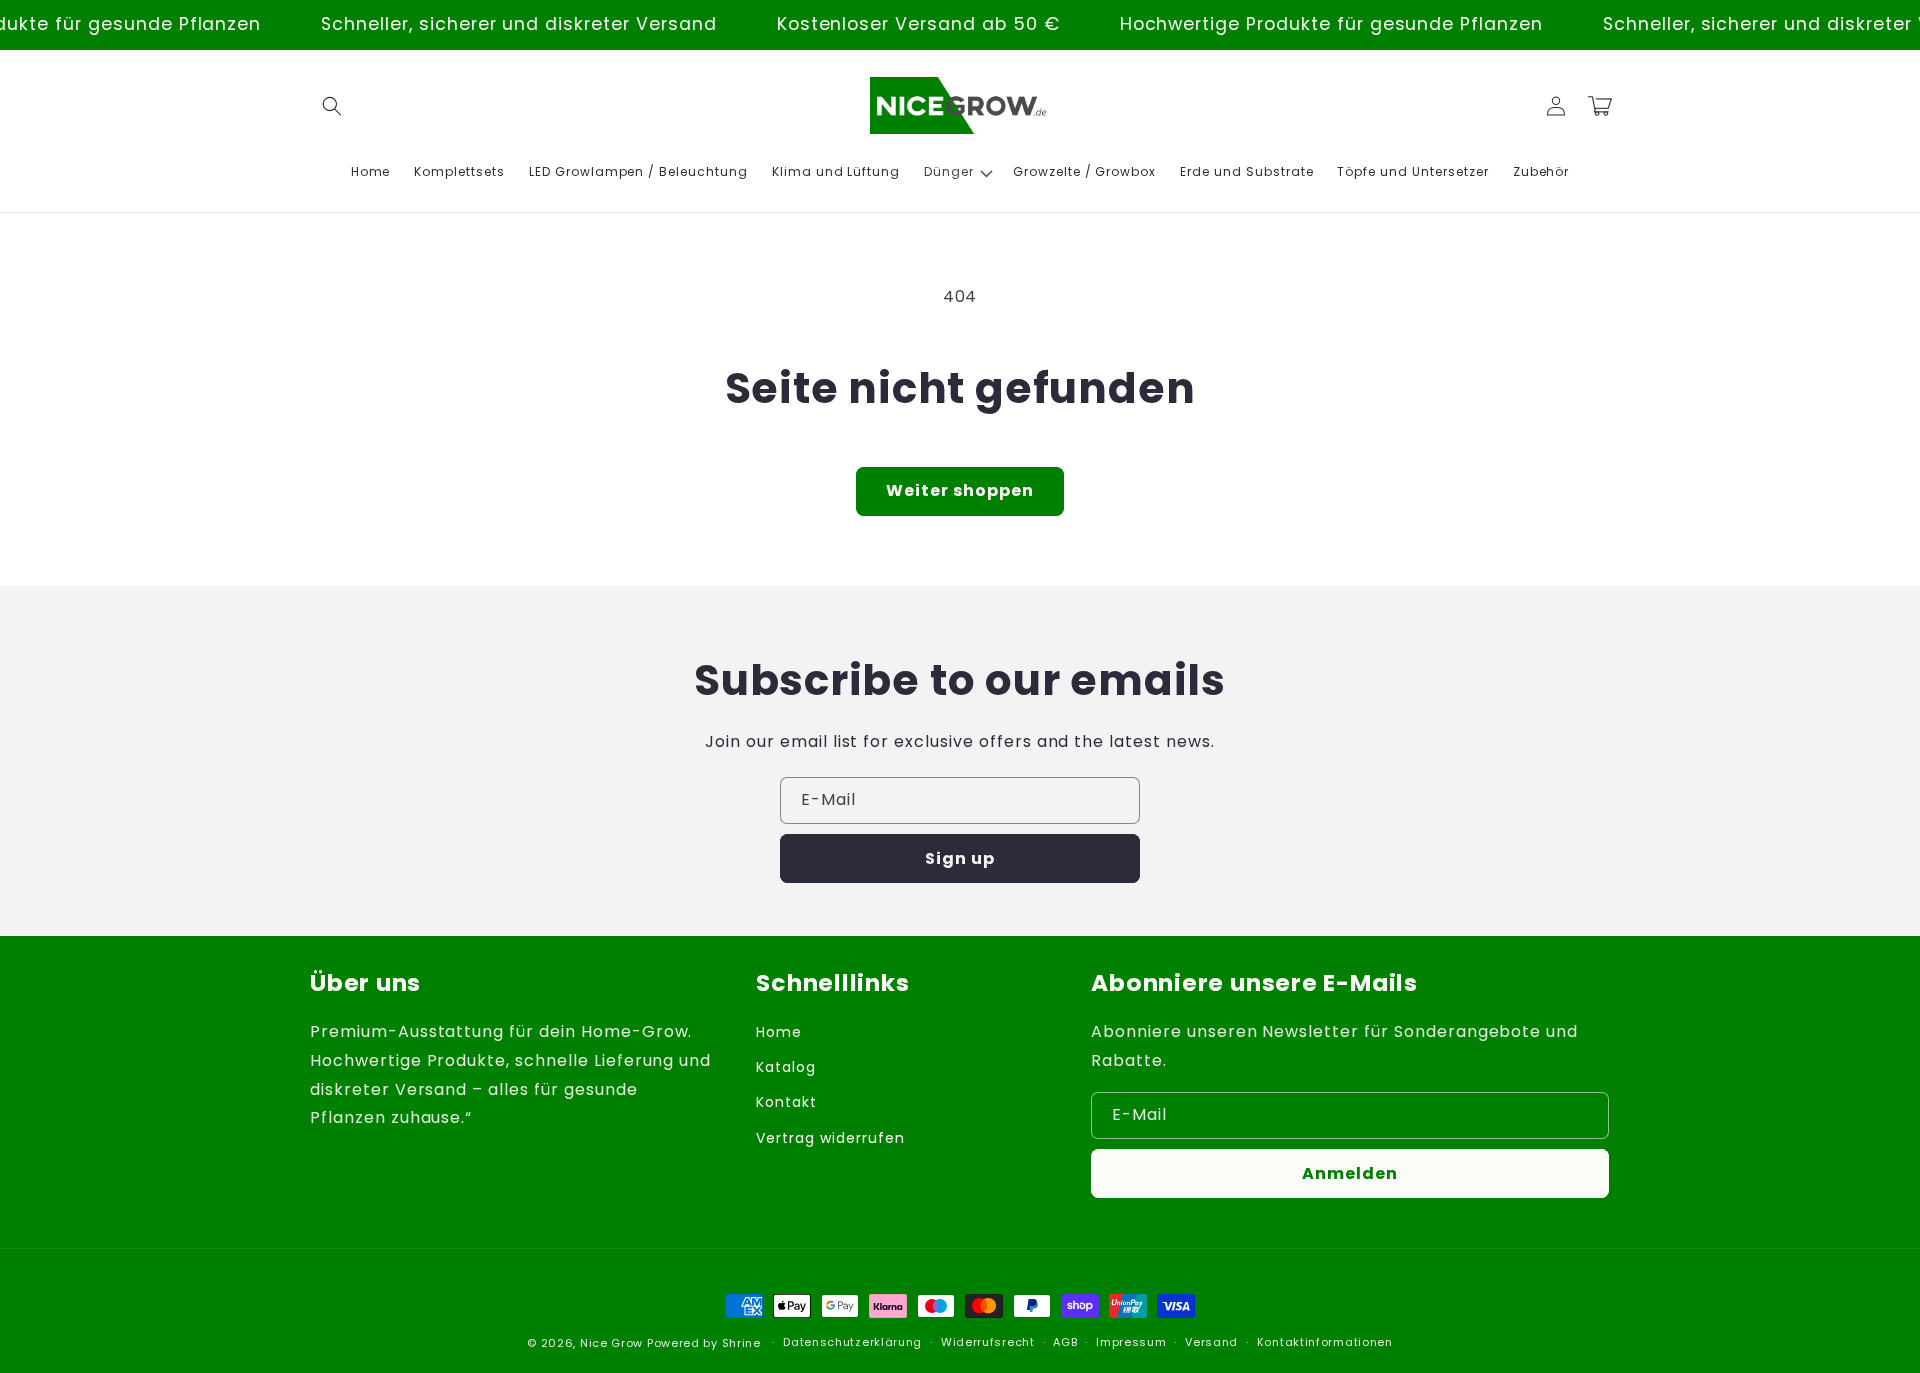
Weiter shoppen (960, 490)
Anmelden (1350, 1173)
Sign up (960, 858)
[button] (332, 106)
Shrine (741, 1343)
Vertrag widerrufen (830, 1138)
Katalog (786, 1067)
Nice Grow (611, 1343)
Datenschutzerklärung (852, 1342)
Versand (1211, 1342)
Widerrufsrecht (988, 1342)
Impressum (1131, 1342)
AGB (1065, 1342)
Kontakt (786, 1102)
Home (779, 1032)
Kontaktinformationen (1325, 1342)
